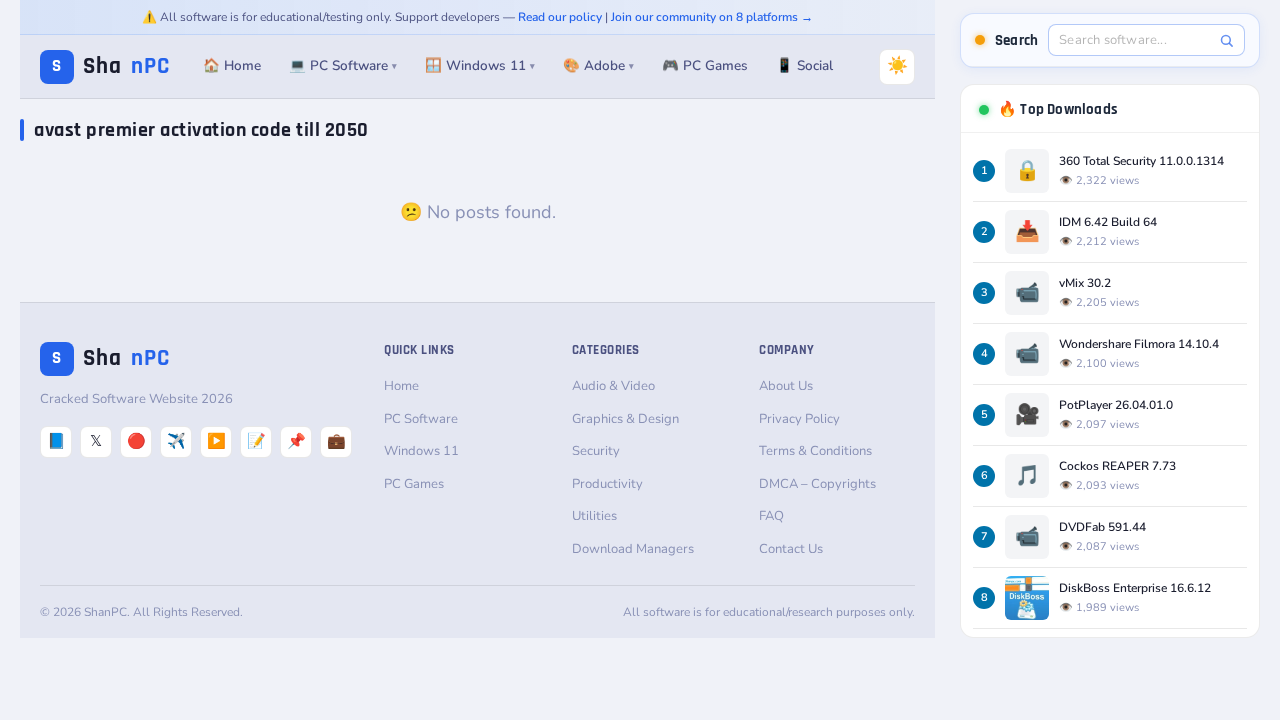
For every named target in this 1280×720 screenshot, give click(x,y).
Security (596, 451)
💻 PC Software (343, 65)
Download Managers (633, 549)
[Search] (1226, 40)
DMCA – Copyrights (817, 484)
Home (401, 386)
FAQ (771, 516)
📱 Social (804, 65)
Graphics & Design (625, 419)
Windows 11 (421, 451)
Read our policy (560, 17)
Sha (111, 66)
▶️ (216, 441)
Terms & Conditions (815, 451)
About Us (786, 386)
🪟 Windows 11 (480, 65)
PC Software (421, 419)
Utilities (594, 516)
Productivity (607, 484)
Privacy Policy (799, 419)
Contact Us (791, 549)
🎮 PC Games (705, 65)
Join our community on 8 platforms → (712, 17)
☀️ (897, 65)
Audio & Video (613, 386)
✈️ (176, 441)
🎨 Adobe (598, 65)
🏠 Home (232, 65)
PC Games (414, 484)
